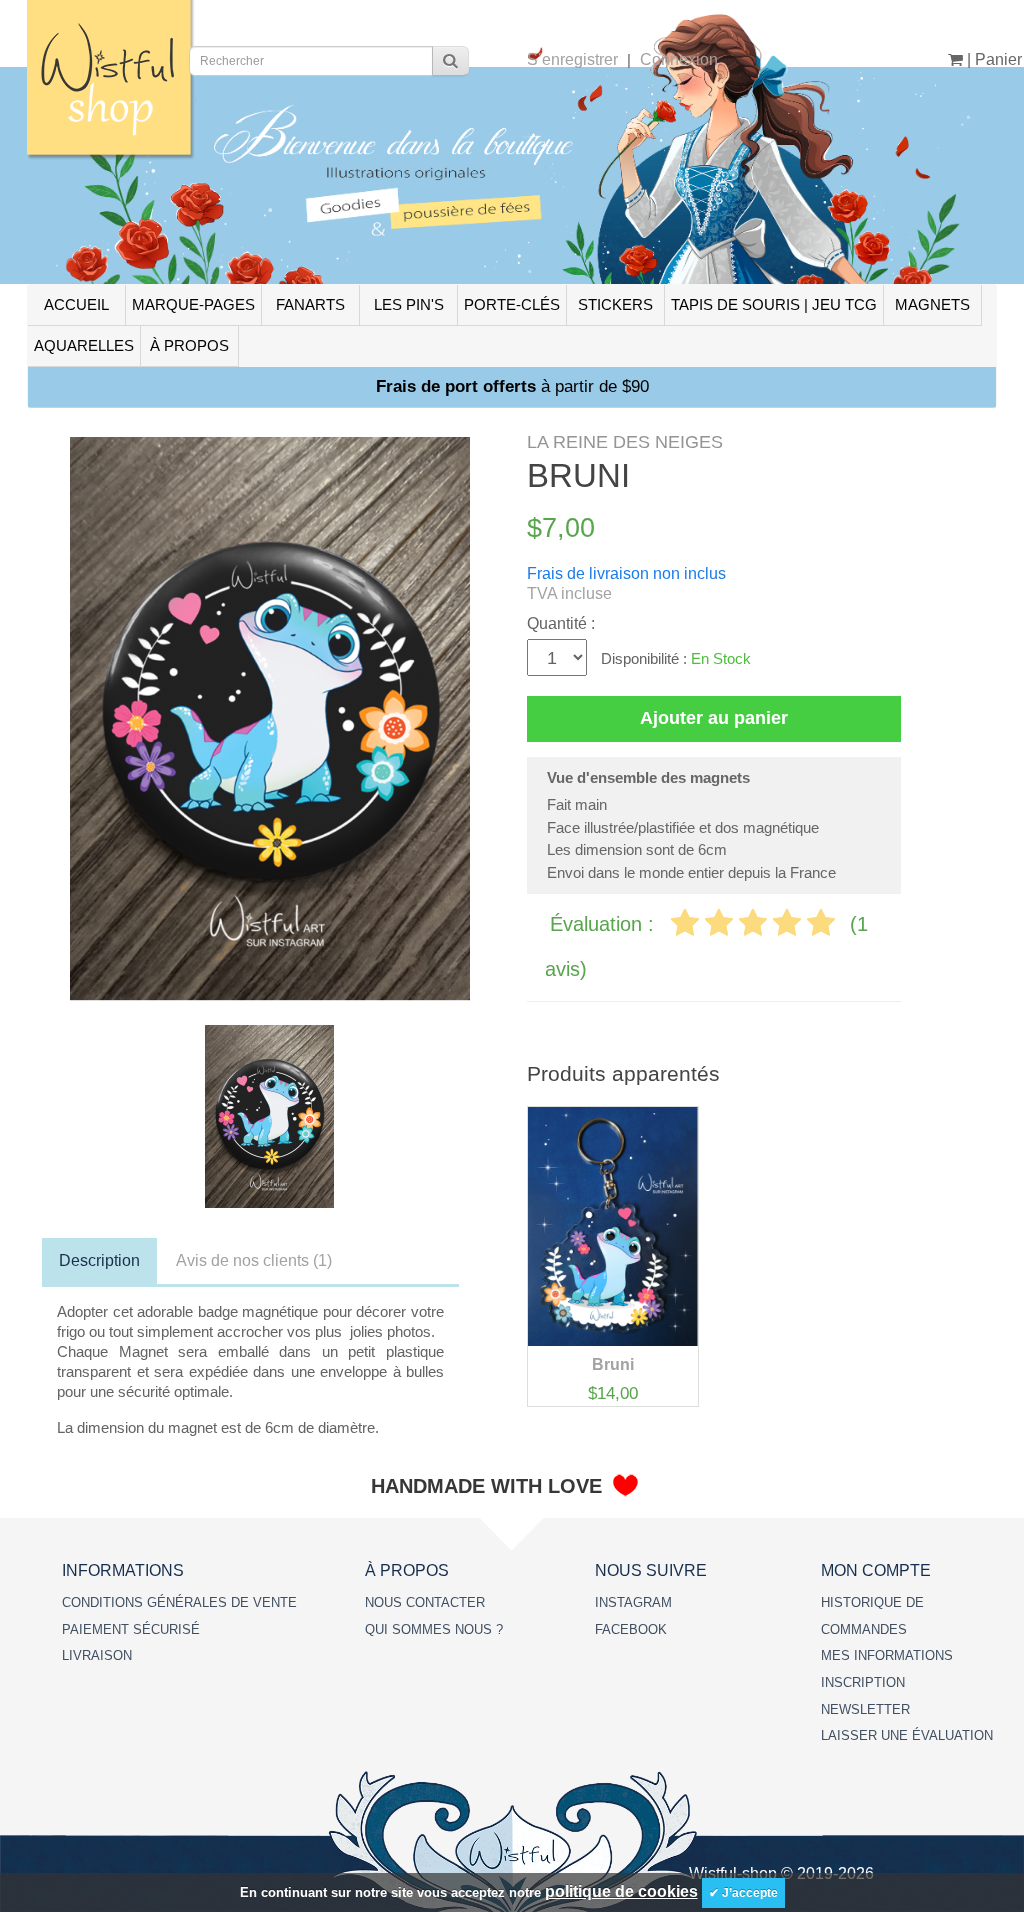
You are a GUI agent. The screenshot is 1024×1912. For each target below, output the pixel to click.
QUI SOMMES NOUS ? (434, 1629)
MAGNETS (932, 304)
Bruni (613, 1364)
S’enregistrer (572, 59)
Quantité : (561, 623)
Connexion (679, 59)
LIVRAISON (97, 1655)
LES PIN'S (409, 304)
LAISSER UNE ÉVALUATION (907, 1735)
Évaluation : (605, 924)
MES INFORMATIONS (887, 1655)
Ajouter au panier (714, 718)
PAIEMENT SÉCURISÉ (131, 1629)
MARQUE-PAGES (193, 304)
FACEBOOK (631, 1629)
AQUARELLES (84, 345)
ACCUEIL (76, 304)
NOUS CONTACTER (425, 1602)
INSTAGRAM (633, 1602)
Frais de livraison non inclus (626, 573)
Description (99, 1260)
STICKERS (615, 304)
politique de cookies (621, 1891)
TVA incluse (569, 593)
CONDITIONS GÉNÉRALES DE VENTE (179, 1602)
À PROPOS (189, 345)
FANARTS (310, 304)
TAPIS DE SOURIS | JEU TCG (774, 304)
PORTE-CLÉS (512, 304)
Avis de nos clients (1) (254, 1260)
